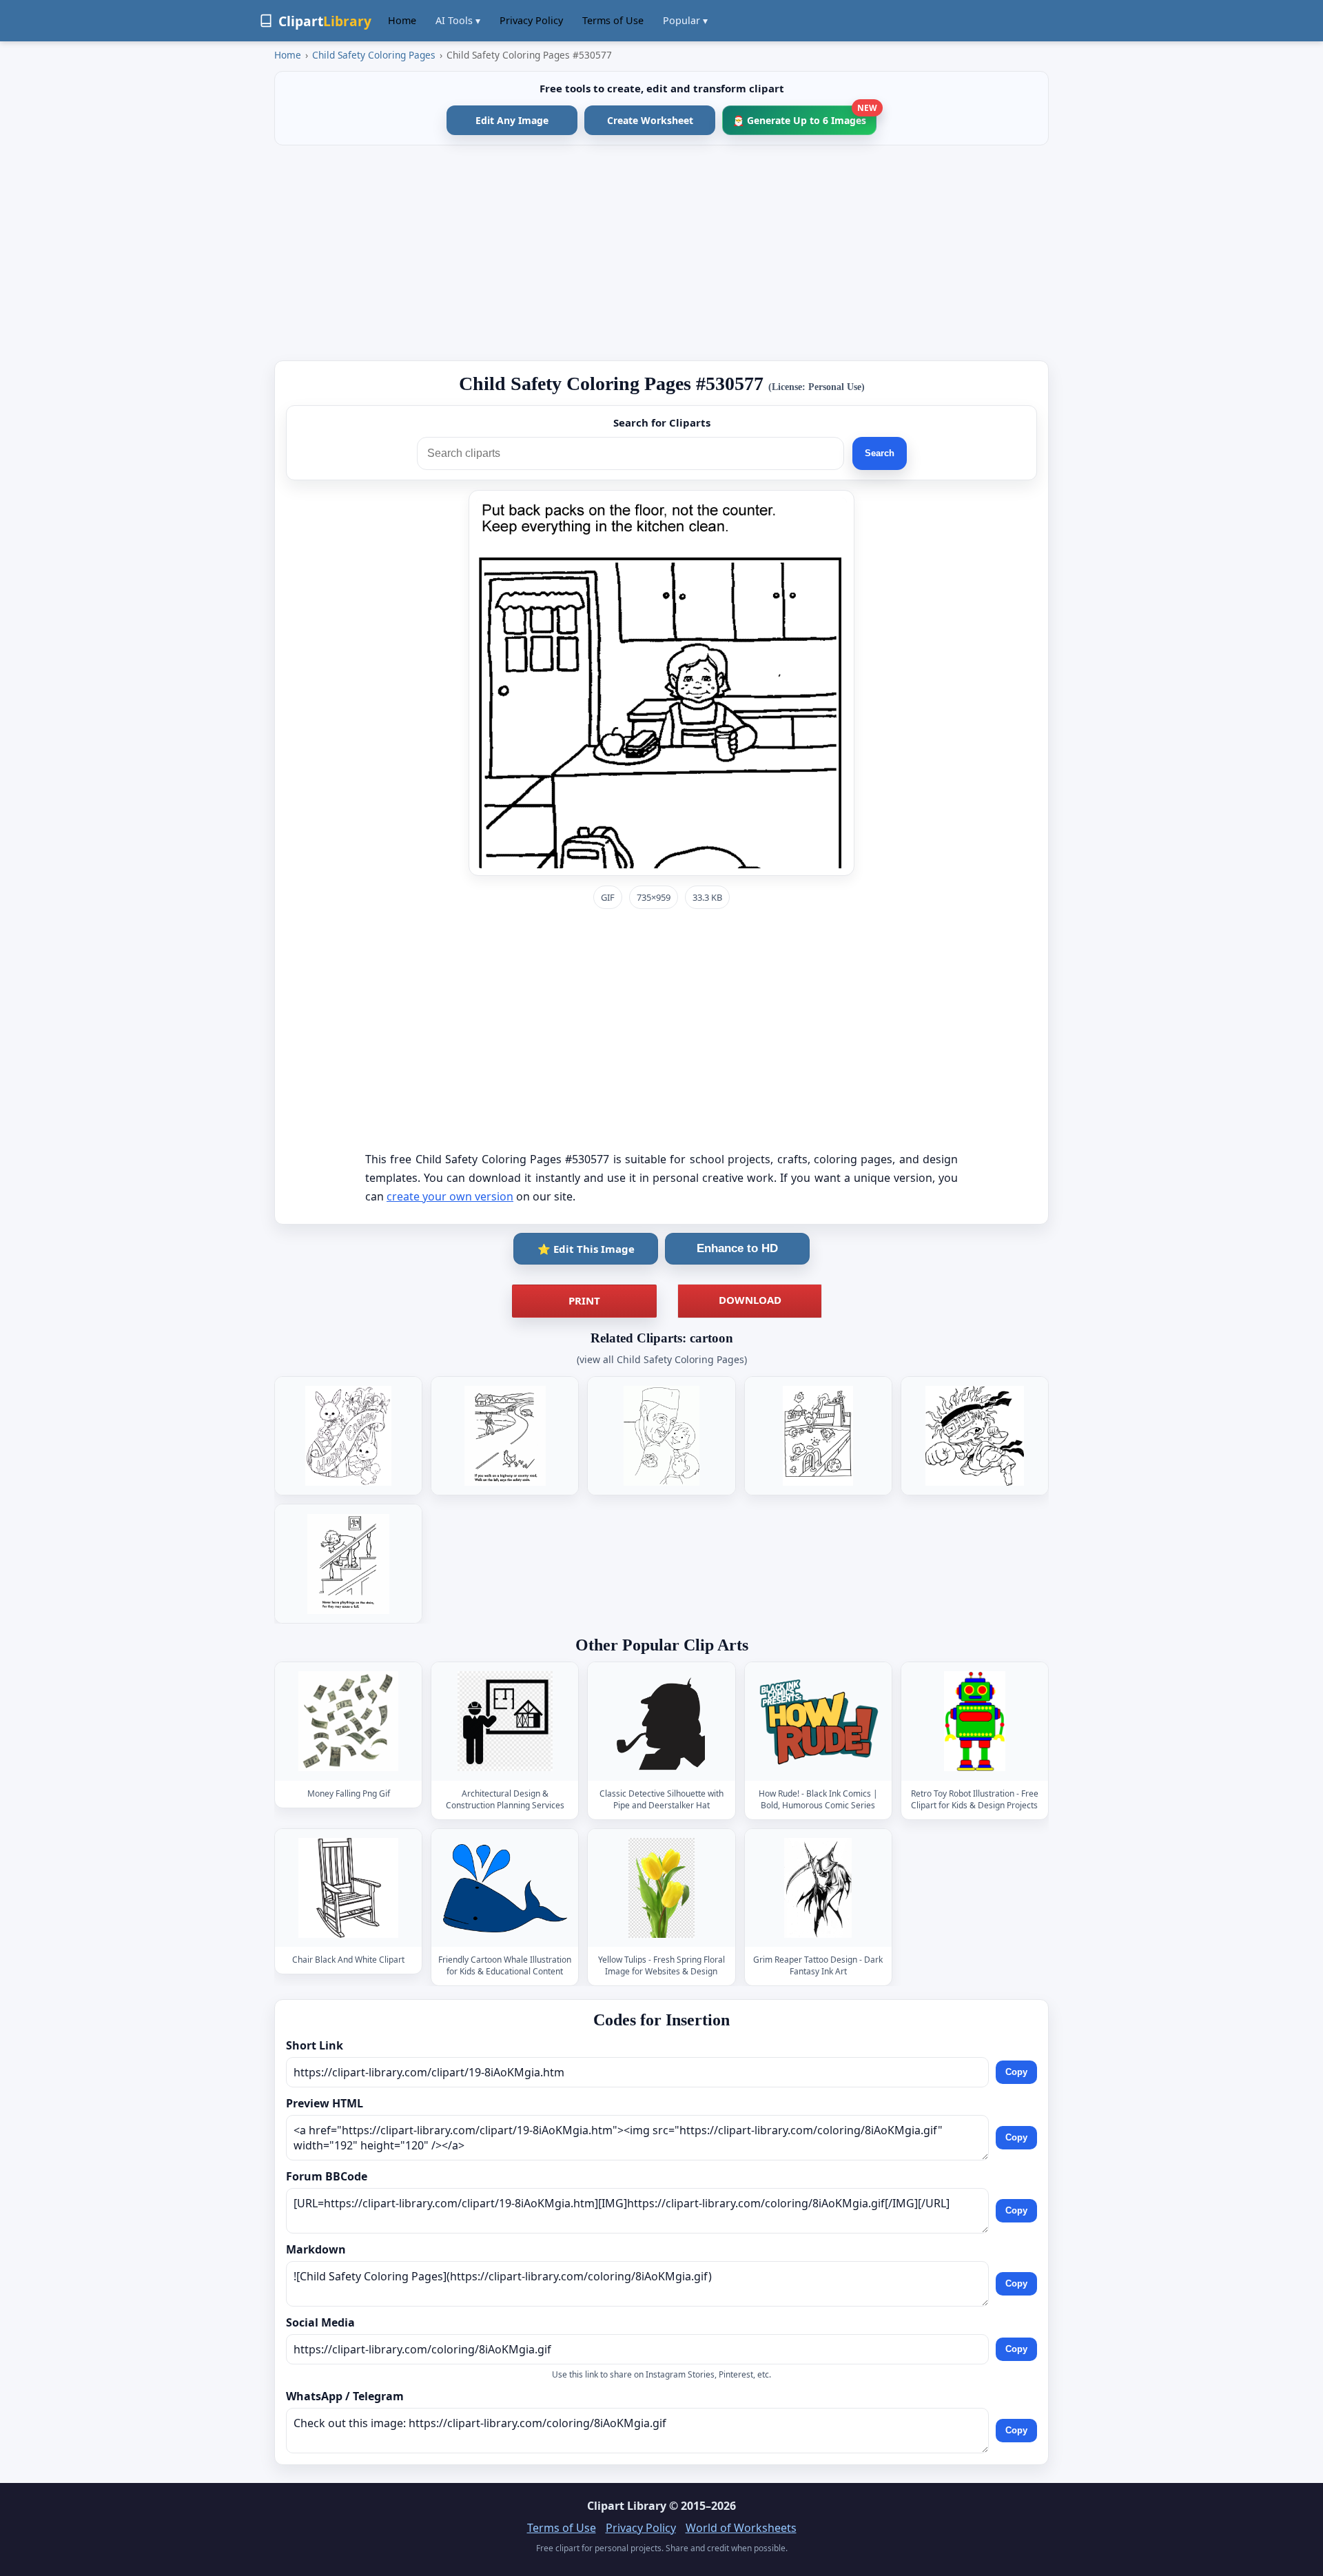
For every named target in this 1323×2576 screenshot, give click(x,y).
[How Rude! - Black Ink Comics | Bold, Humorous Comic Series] (818, 1722)
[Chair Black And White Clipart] (349, 1888)
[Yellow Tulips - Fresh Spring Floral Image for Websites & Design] (661, 1888)
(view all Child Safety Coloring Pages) (662, 1359)
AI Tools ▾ (458, 20)
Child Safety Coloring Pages (374, 55)
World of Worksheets (741, 2528)
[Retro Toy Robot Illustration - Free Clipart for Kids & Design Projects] (974, 1722)
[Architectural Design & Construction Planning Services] (505, 1722)
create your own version (450, 1196)
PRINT (584, 1300)
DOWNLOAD (750, 1300)
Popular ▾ (685, 20)
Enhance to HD (737, 1248)
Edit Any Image (512, 120)
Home (402, 20)
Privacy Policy (531, 20)
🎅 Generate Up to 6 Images (804, 116)
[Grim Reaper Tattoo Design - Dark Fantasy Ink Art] (818, 1888)
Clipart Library (627, 2506)
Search (880, 453)
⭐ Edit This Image (586, 1249)
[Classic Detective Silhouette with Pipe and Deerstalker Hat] (661, 1722)
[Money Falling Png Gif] (349, 1722)
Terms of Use (613, 20)
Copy (1016, 2072)
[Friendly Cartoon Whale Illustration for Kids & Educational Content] (505, 1888)
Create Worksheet (650, 120)
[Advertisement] (661, 253)
